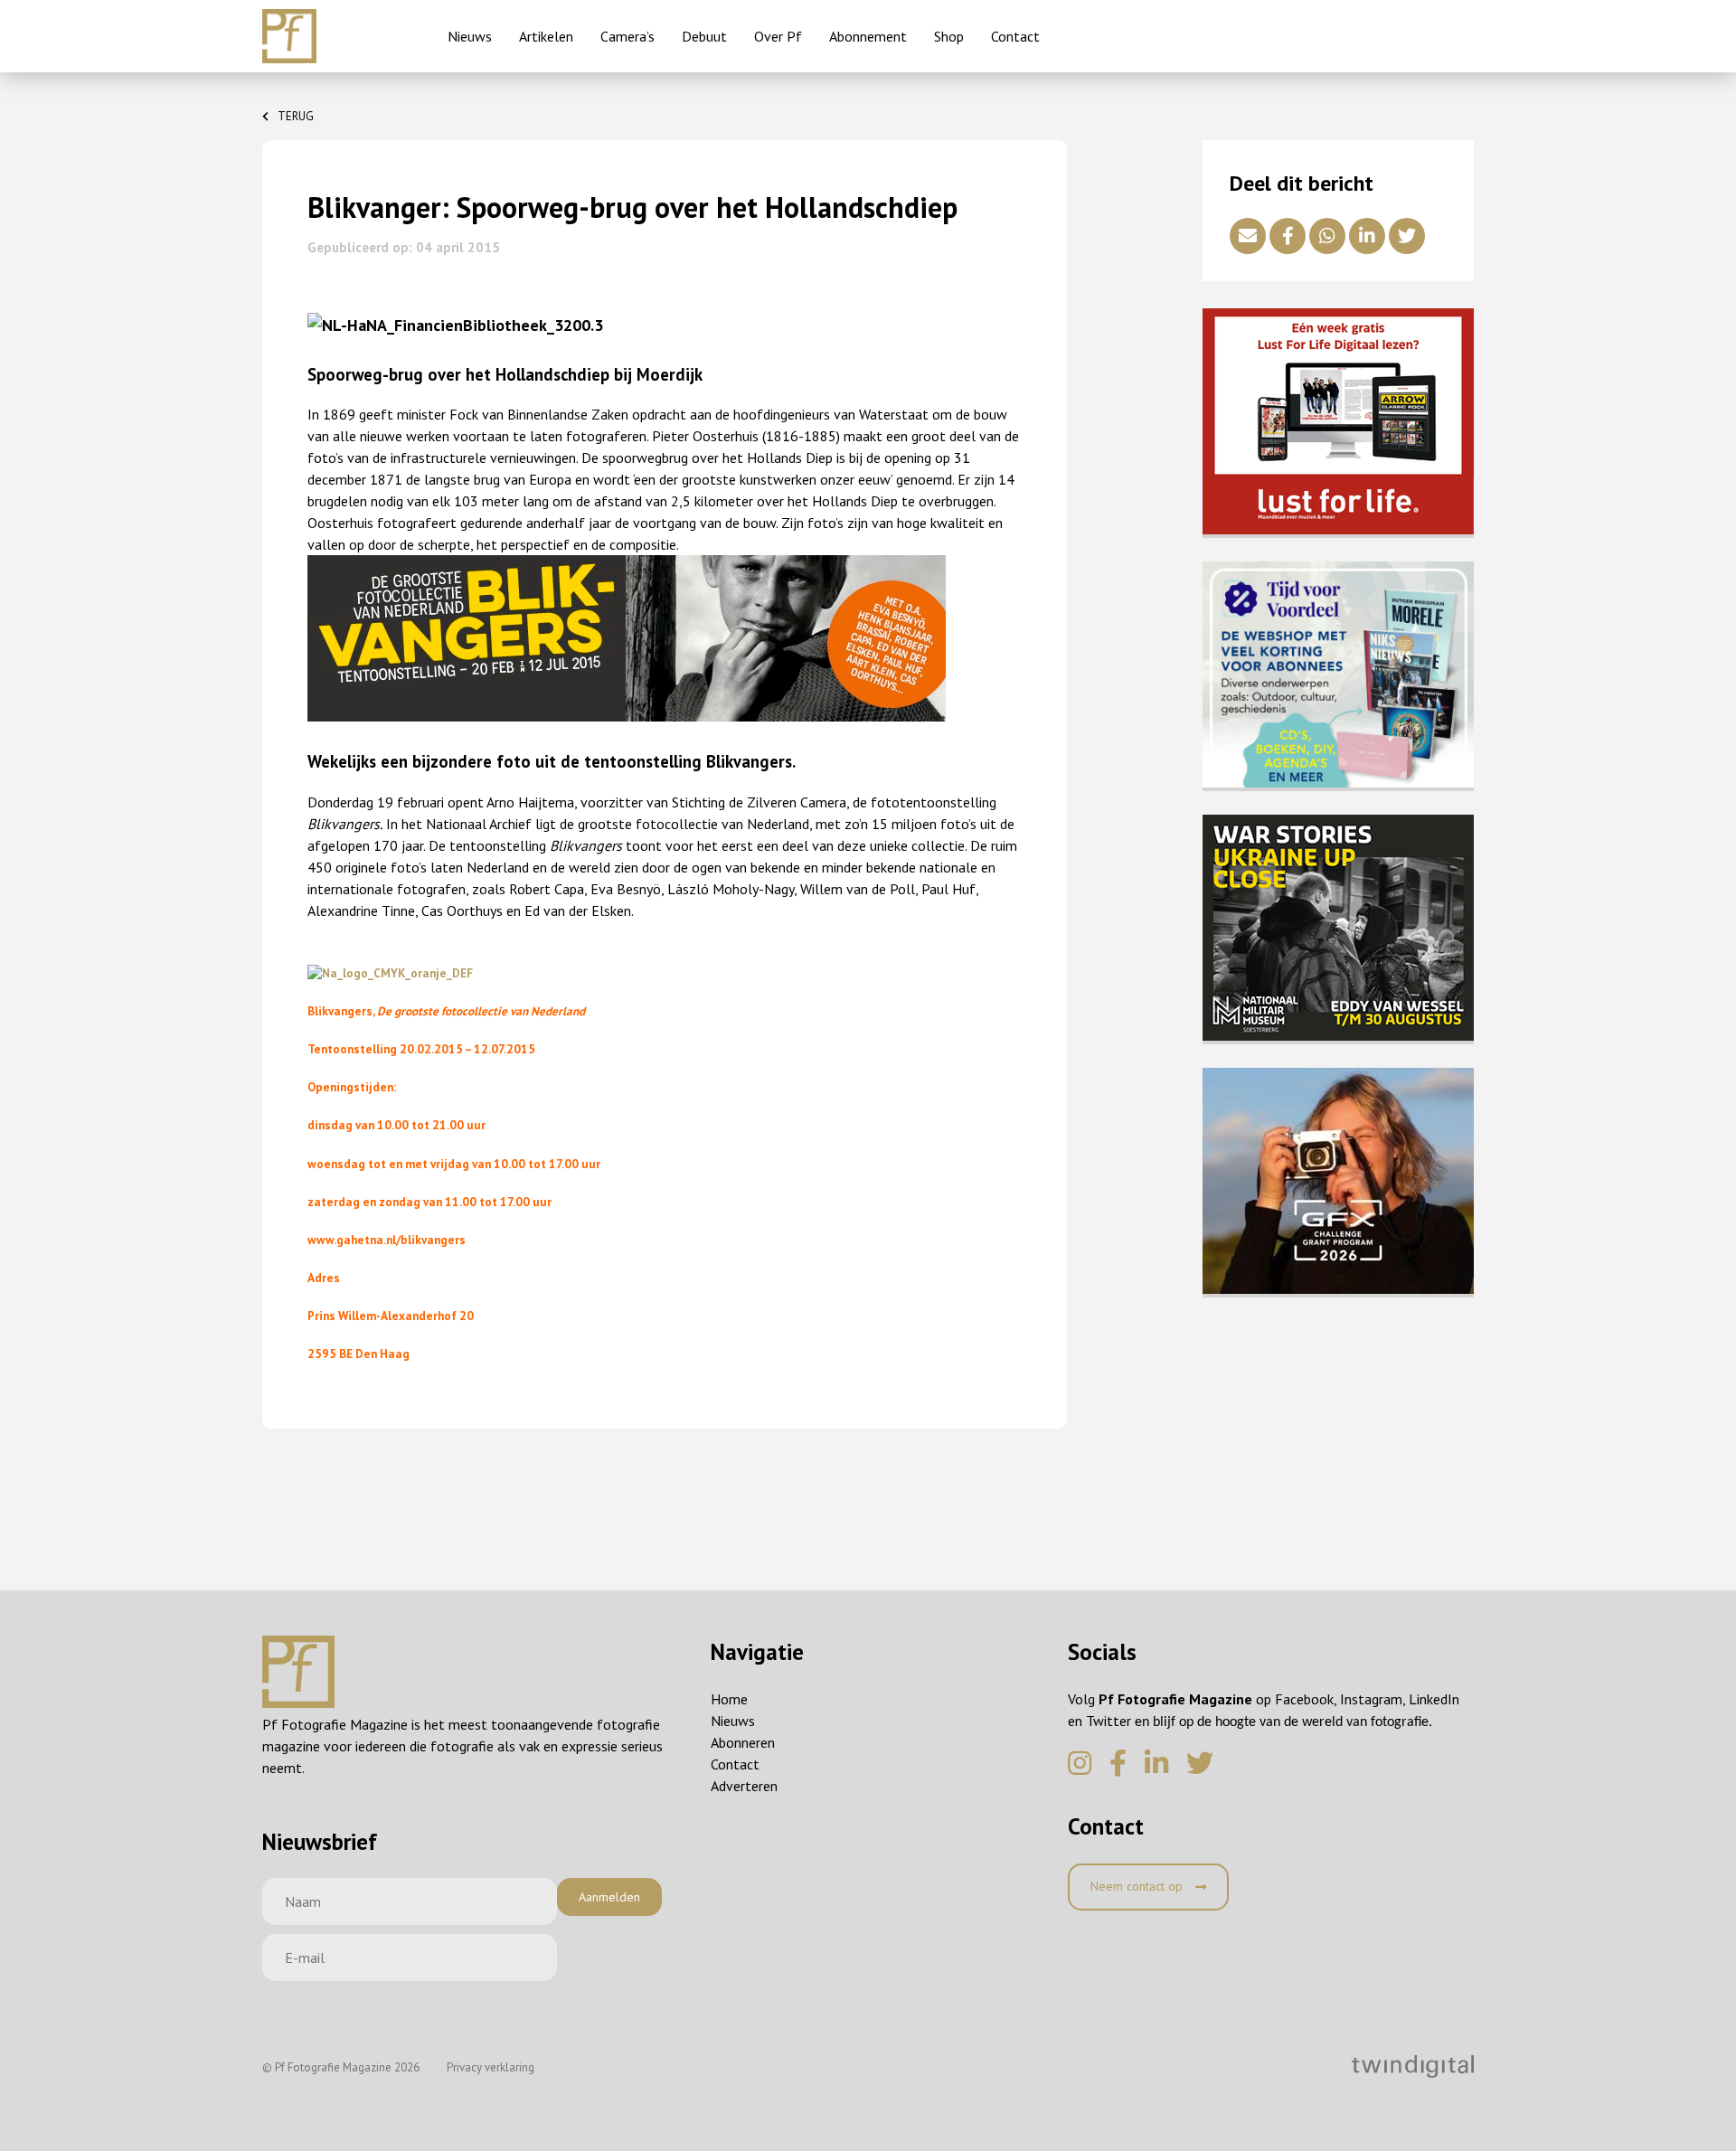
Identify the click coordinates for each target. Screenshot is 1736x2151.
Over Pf (778, 36)
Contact (1015, 36)
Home (729, 1699)
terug (296, 116)
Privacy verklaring (491, 2067)
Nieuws (470, 36)
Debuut (704, 36)
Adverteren (744, 1786)
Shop (949, 36)
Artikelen (546, 36)
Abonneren (743, 1742)
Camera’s (627, 36)
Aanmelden (609, 1897)
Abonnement (868, 36)
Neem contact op (1138, 1886)
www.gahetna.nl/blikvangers (387, 1240)
